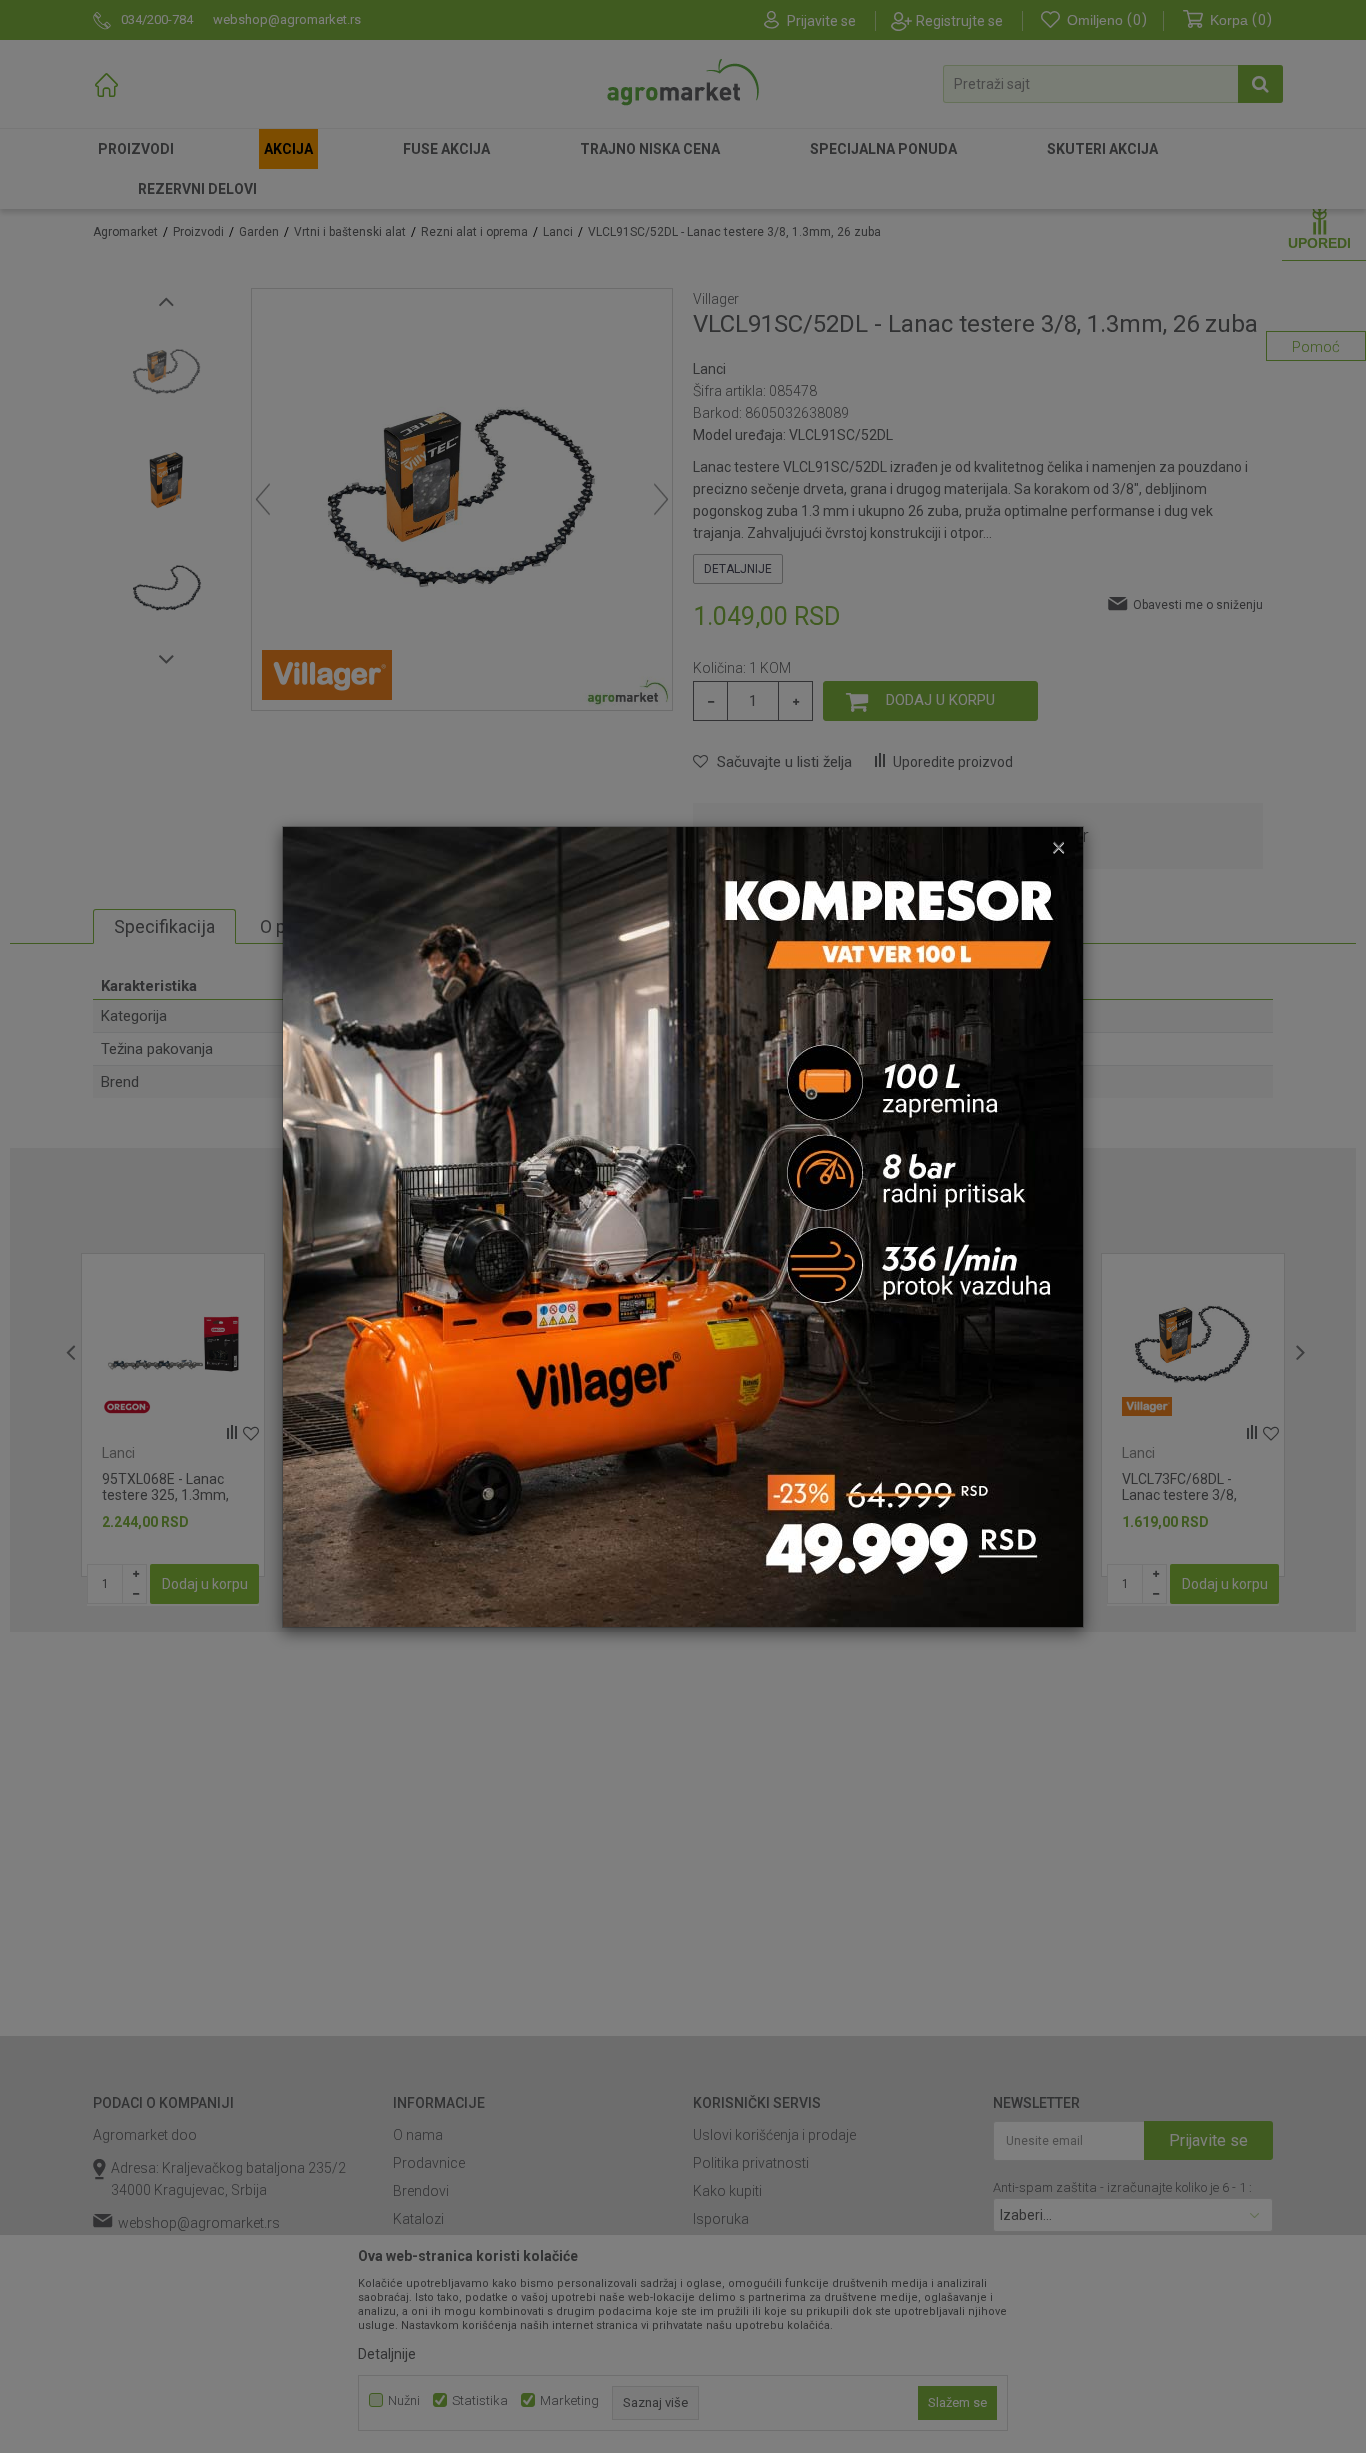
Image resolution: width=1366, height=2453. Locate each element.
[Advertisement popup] (683, 1225)
